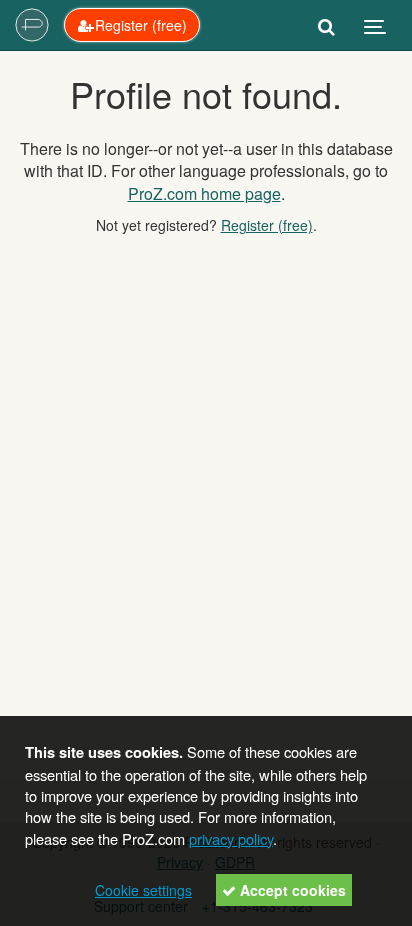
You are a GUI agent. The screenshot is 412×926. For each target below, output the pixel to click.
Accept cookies (291, 890)
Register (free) (267, 225)
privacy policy (231, 838)
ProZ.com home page (204, 193)
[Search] (326, 25)
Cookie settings (143, 890)
